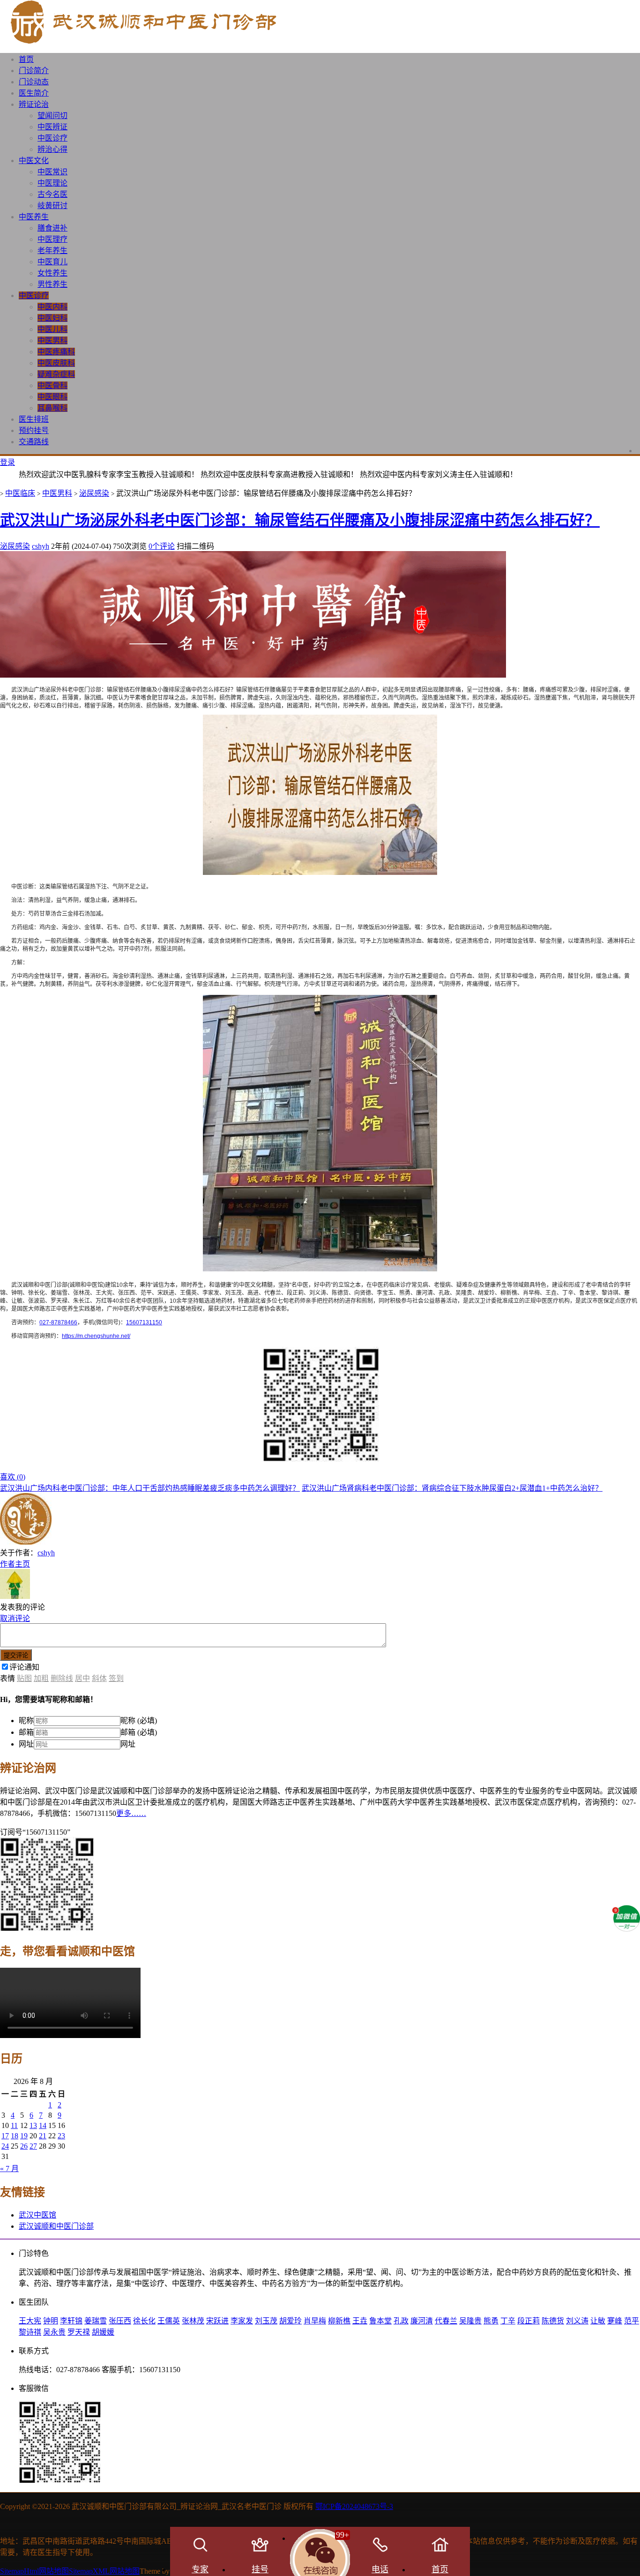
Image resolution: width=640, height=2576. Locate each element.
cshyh (41, 546)
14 (43, 2125)
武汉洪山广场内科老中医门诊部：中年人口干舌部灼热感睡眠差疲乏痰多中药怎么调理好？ (150, 1488)
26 (24, 2146)
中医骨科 (52, 385)
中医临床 (20, 493)
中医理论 (52, 183)
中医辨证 (52, 127)
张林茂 (193, 2321)
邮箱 (26, 1732)
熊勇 (491, 2321)
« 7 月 (9, 2169)
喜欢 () (13, 1477)
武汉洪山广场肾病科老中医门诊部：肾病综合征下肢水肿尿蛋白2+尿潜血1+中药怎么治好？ (452, 1488)
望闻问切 (52, 116)
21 (43, 2136)
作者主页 (15, 1564)
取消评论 (15, 1618)
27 (33, 2146)
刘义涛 (577, 2321)
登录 (7, 462)
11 (14, 2125)
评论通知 (24, 1667)
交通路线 (34, 442)
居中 (82, 1678)
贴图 (24, 1678)
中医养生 (34, 217)
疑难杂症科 (56, 374)
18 (15, 2136)
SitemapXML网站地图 (104, 2571)
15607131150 (144, 1322)
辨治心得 (52, 149)
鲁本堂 (380, 2321)
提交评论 (16, 1655)
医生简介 (34, 93)
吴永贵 (54, 2332)
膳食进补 (52, 228)
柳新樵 (339, 2321)
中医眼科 (52, 397)
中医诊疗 (52, 138)
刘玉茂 (266, 2321)
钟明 (51, 2321)
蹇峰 (615, 2321)
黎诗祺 (30, 2332)
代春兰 (446, 2321)
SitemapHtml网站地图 (34, 2571)
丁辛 (508, 2321)
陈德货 (553, 2321)
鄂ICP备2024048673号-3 (354, 2506)
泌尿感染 (94, 493)
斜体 (99, 1678)
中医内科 (52, 307)
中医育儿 (52, 262)
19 (24, 2136)
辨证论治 (34, 104)
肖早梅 (315, 2321)
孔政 (401, 2321)
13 (33, 2125)
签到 (116, 1678)
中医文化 (34, 161)
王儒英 (169, 2321)
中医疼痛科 (56, 352)
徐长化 (144, 2321)
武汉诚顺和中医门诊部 (56, 2226)
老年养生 (52, 250)
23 (61, 2136)
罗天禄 (79, 2332)
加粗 (41, 1678)
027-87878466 (58, 1322)
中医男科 (52, 340)
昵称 (26, 1721)
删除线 (62, 1678)
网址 (26, 1744)
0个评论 (162, 546)
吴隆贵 (470, 2321)
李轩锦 (71, 2321)
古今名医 (52, 194)
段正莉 (528, 2321)
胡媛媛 (103, 2332)
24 (5, 2146)
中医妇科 (52, 318)
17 (5, 2136)
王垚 (360, 2321)
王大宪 (30, 2321)
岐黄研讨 (52, 205)
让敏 (598, 2321)
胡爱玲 (290, 2321)
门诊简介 (34, 71)
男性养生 (52, 284)
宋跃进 (217, 2321)
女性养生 (52, 273)
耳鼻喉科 (52, 408)
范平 (632, 2321)
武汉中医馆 (37, 2215)
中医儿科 (52, 329)
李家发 (242, 2321)
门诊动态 (34, 82)
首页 (26, 59)
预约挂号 (34, 430)
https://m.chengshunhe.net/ (96, 1336)
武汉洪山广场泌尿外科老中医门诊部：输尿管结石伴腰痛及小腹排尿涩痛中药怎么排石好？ (300, 520)
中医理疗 (52, 239)
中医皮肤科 (56, 363)
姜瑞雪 (96, 2321)
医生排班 (34, 419)
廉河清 (422, 2321)
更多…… (131, 1813)
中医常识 (52, 172)
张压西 (120, 2321)
